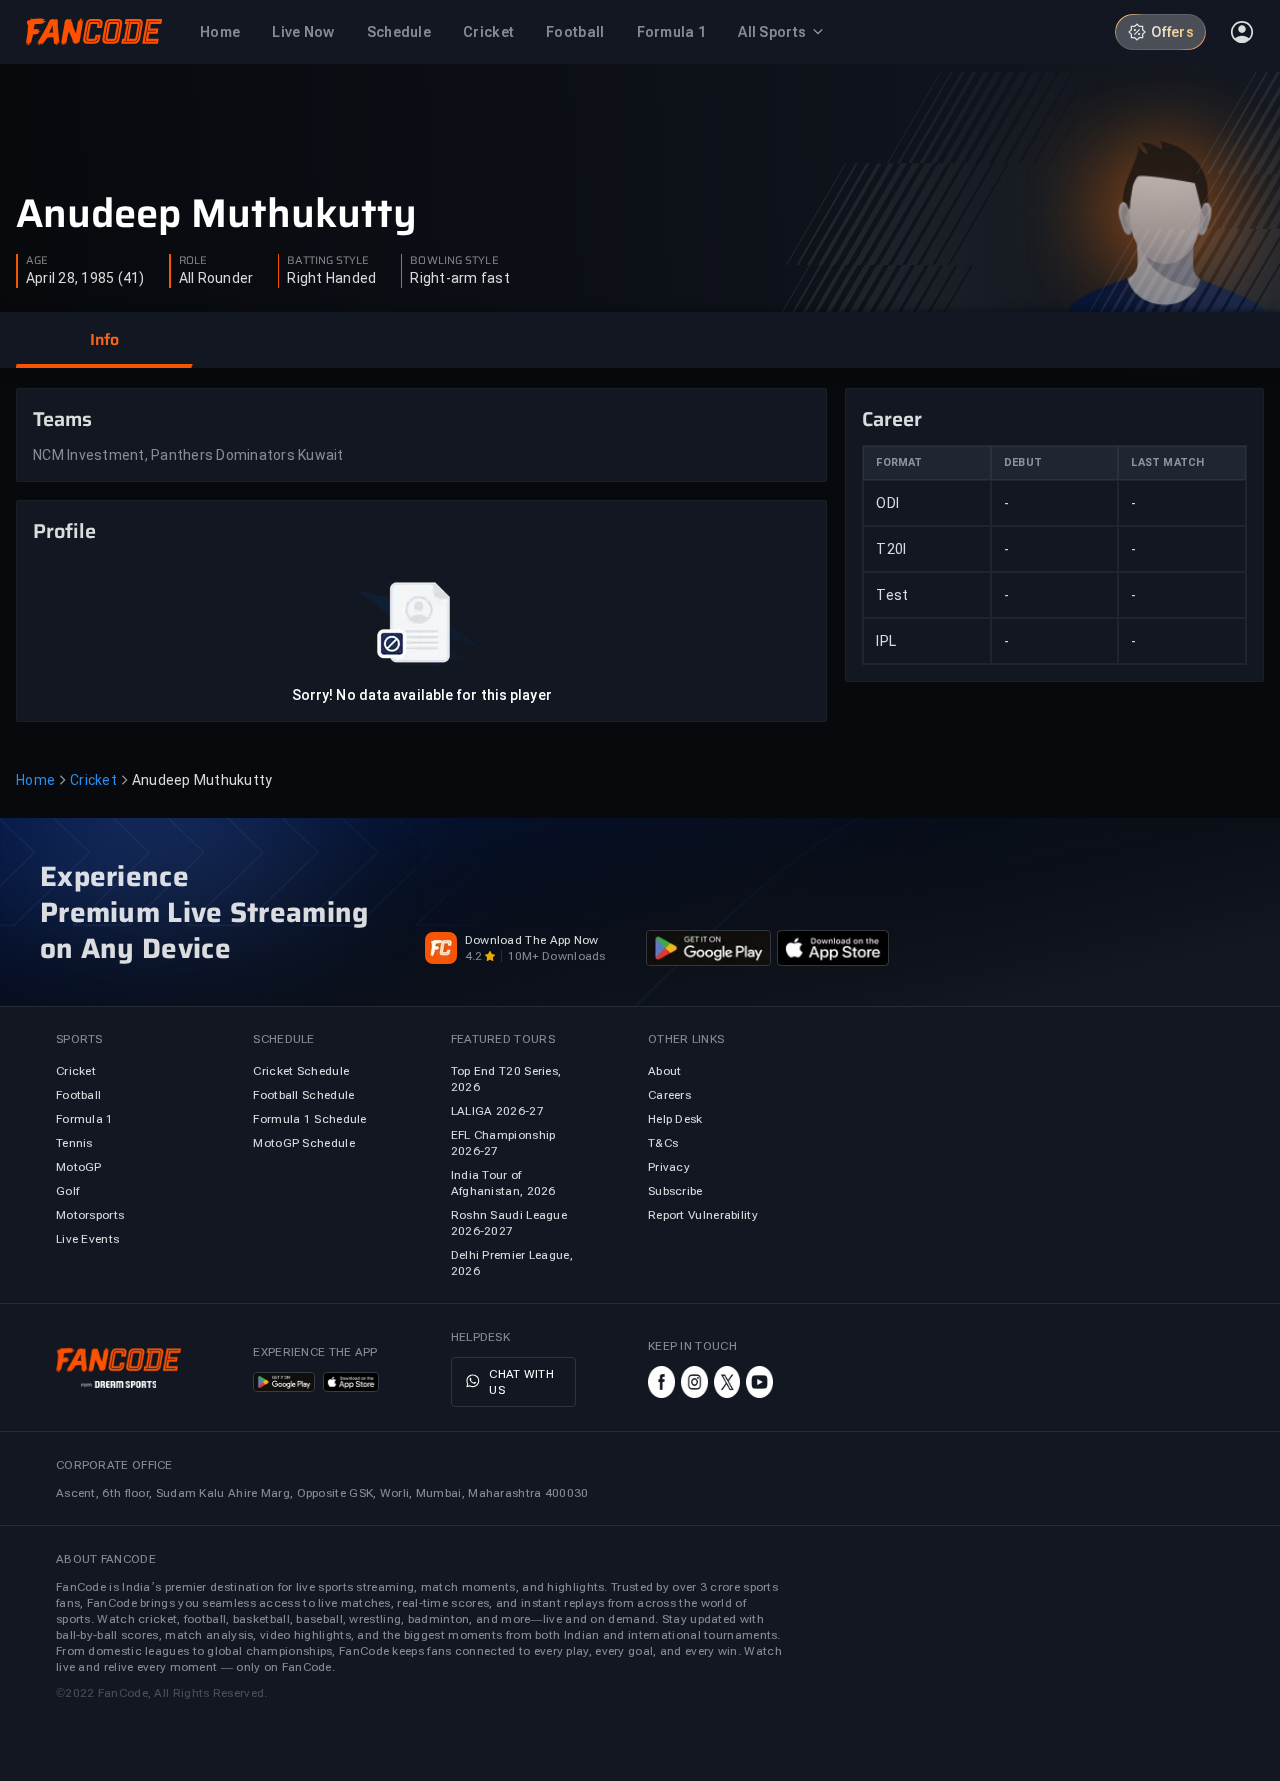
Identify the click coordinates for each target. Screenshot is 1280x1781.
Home (35, 780)
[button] (104, 340)
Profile (64, 531)
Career (892, 419)
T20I (891, 549)
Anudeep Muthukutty (216, 214)
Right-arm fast (460, 278)
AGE (37, 261)
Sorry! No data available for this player (422, 695)
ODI (887, 503)
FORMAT (899, 462)
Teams (62, 419)
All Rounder (216, 278)
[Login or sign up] (1242, 32)
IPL (886, 641)
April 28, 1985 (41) (85, 278)
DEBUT (1023, 462)
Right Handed (331, 278)
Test (892, 595)
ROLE (193, 261)
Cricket (93, 780)
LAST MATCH (1167, 462)
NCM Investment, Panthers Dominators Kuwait (188, 455)
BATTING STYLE (328, 261)
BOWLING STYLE (454, 261)
